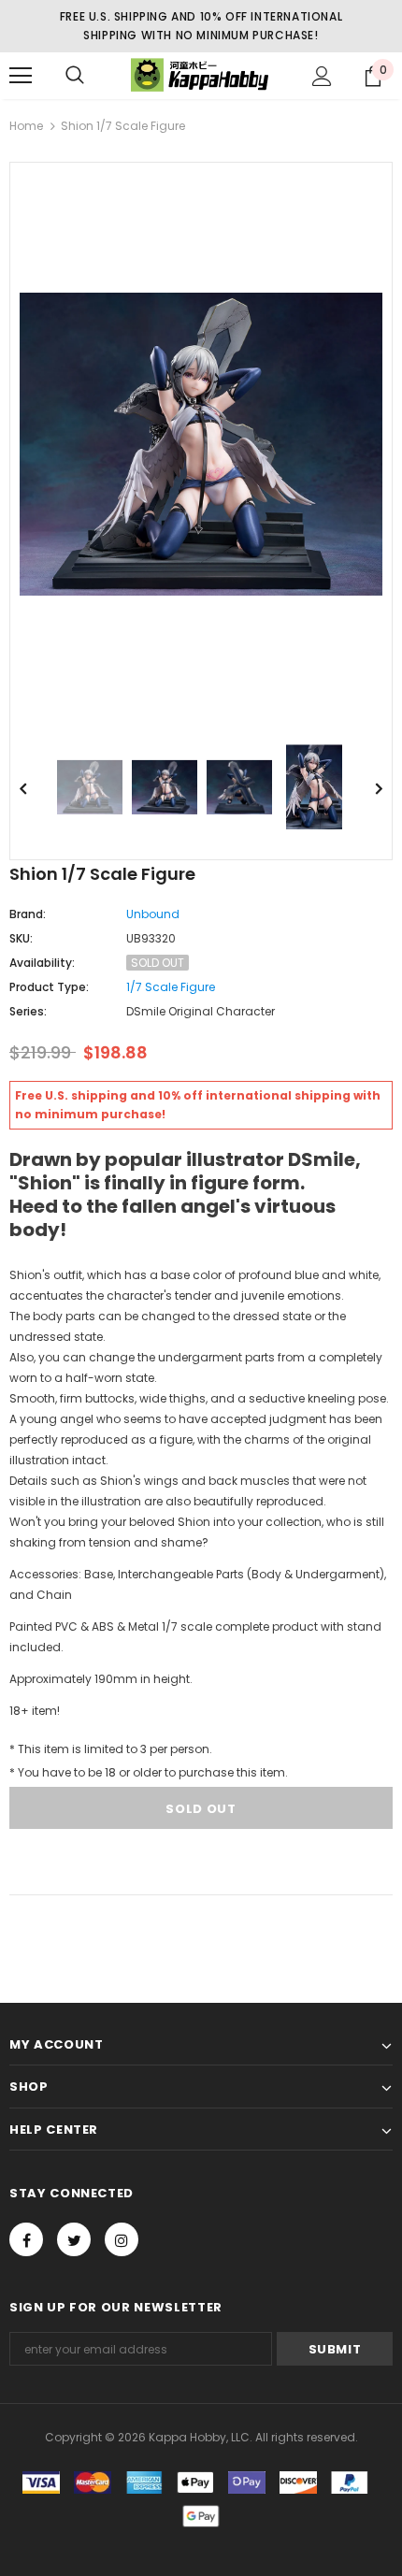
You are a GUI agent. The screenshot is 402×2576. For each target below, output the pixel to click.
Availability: (42, 963)
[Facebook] (26, 2239)
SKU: (21, 938)
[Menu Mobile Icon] (21, 76)
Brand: (28, 914)
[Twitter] (74, 2239)
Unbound (153, 914)
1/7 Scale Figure (171, 987)
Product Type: (49, 987)
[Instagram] (122, 2239)
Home (26, 126)
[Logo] (201, 75)
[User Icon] (322, 76)
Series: (28, 1011)
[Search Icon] (75, 76)
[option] (201, 444)
